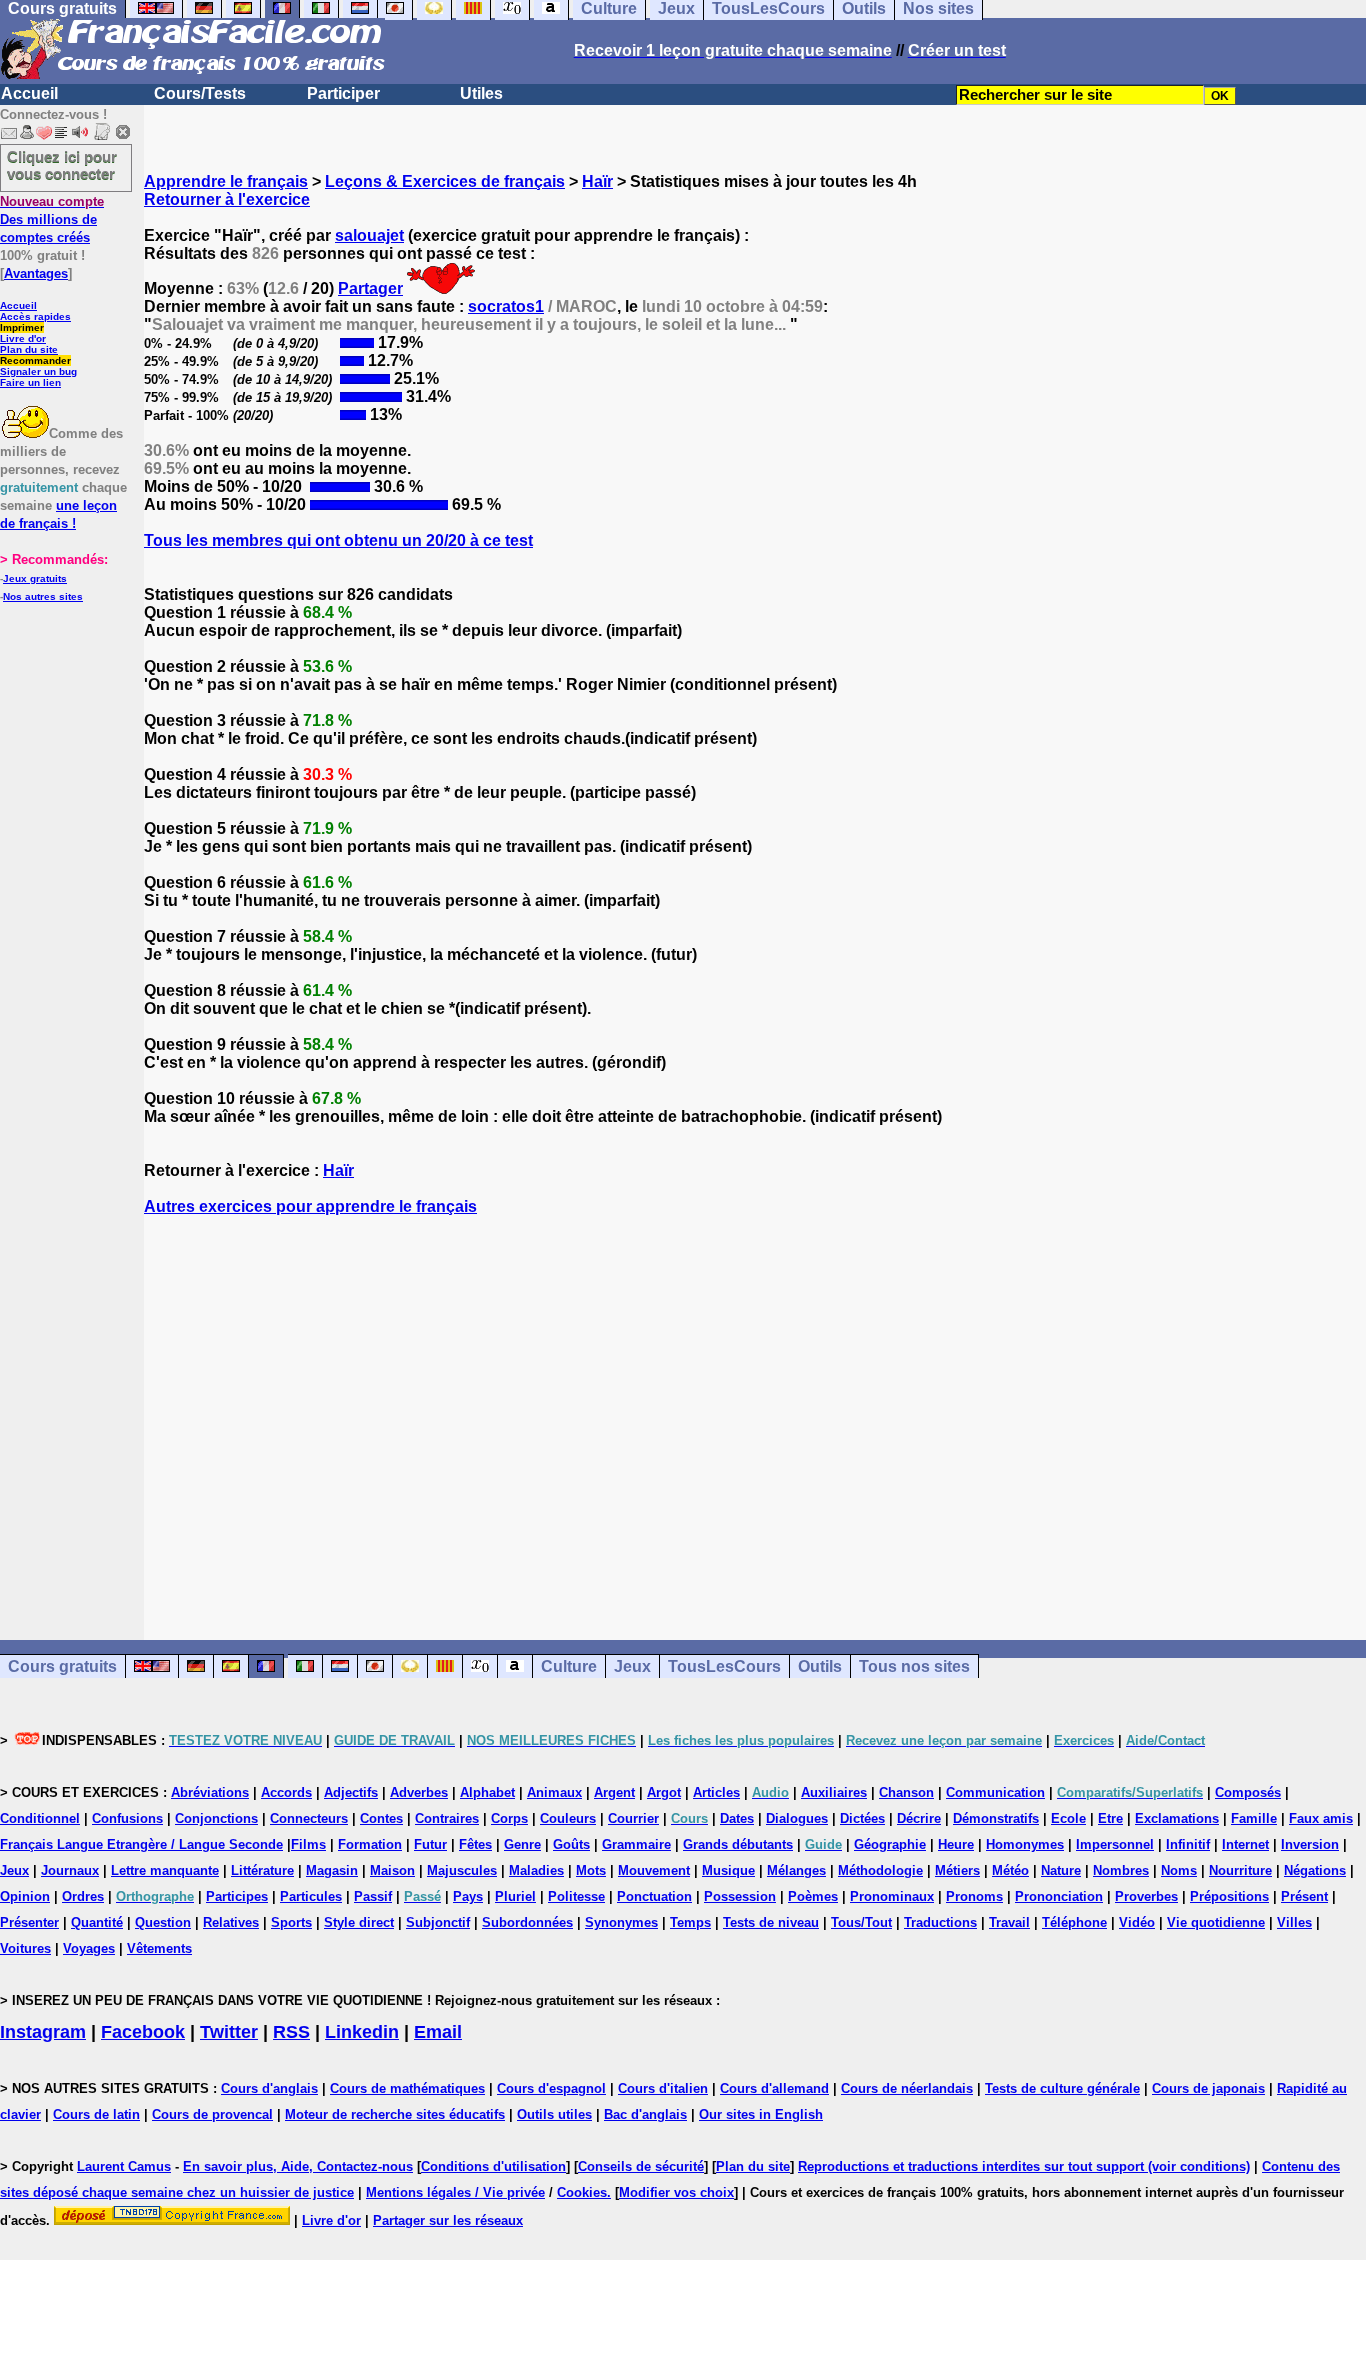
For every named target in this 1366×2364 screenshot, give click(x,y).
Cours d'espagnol (551, 2088)
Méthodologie (880, 1870)
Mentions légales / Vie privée (455, 2192)
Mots (591, 1870)
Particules (311, 1896)
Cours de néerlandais (907, 2088)
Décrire (919, 1818)
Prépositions (1229, 1896)
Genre (522, 1844)
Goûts (571, 1844)
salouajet (369, 235)
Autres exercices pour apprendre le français (310, 1206)
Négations (1315, 1870)
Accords (286, 1792)
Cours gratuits (62, 1666)
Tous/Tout (861, 1922)
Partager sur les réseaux (448, 2220)
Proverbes (1146, 1896)
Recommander (35, 360)
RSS (291, 2032)
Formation (370, 1844)
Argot (664, 1792)
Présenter (29, 1922)
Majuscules (462, 1870)
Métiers (957, 1870)
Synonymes (621, 1922)
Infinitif (1188, 1844)
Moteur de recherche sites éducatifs (395, 2114)
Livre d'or (23, 338)
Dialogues (797, 1818)
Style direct (359, 1922)
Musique (728, 1870)
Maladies (536, 1870)
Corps (509, 1818)
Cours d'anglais (269, 2088)
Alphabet (487, 1792)
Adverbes (419, 1792)
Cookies (582, 2192)
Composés (1248, 1792)
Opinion (25, 1896)
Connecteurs (309, 1818)
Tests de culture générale (1062, 2088)
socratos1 (506, 306)
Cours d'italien (663, 2088)
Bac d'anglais (645, 2114)
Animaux (554, 1792)
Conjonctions (216, 1818)
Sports (291, 1922)
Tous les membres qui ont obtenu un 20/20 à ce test (338, 540)
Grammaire (636, 1844)
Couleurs (568, 1818)
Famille (1254, 1818)
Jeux (632, 1666)
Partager (370, 288)
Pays (468, 1896)
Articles (716, 1792)
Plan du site (29, 349)
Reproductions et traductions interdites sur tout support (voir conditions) (1024, 2166)
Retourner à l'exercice (227, 199)
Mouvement (654, 1870)
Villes (1294, 1922)
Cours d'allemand (774, 2088)
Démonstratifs (996, 1818)
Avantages (36, 273)
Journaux (70, 1870)
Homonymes (1025, 1844)
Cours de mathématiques (407, 2088)
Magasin (332, 1870)
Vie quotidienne (1216, 1922)
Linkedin (362, 2032)
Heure (956, 1844)
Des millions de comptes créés (52, 219)
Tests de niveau (771, 1922)
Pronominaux (892, 1896)
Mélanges (796, 1870)
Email (438, 2032)
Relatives (231, 1922)
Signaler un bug (38, 371)
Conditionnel (40, 1818)
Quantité (97, 1922)
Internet (1245, 1844)
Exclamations (1177, 1818)
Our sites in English (761, 2114)
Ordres (83, 1896)
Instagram (43, 2032)
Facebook (143, 2032)
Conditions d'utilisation (493, 2166)
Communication (995, 1792)
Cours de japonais (1208, 2088)
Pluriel (515, 1896)
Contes (381, 1818)
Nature (1061, 1870)
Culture (569, 1666)
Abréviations (210, 1792)
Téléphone (1074, 1922)
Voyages (89, 1948)
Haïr (597, 181)
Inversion (1310, 1844)
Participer (343, 93)
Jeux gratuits (35, 578)
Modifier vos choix (676, 2192)
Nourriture (1240, 1870)
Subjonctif (438, 1922)
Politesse (576, 1896)
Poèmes (813, 1896)
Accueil (29, 93)
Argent (614, 1792)
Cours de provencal (212, 2114)
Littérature (262, 1870)
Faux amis (1321, 1818)
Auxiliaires (834, 1792)
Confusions (127, 1818)
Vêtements (159, 1948)
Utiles (481, 93)
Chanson (906, 1792)
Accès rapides (35, 316)
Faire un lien (30, 382)
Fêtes (475, 1844)
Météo (1010, 1870)
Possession (740, 1896)
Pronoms (974, 1896)
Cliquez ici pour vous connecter (62, 165)
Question (163, 1922)
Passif (373, 1896)
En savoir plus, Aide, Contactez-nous (298, 2166)
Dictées (862, 1818)
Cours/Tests (200, 93)
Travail (1009, 1922)
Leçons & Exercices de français (445, 181)
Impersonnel (1115, 1844)
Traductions (940, 1922)
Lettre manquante (165, 1870)
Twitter (229, 2032)
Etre (1110, 1818)
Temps (690, 1922)
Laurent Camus (124, 2166)
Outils (820, 1666)
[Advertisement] (755, 1410)
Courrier (633, 1818)
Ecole (1068, 1818)
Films (308, 1844)
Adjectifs (351, 1792)
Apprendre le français (226, 181)
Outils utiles (554, 2114)
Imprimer (22, 327)
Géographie (890, 1844)
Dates (737, 1818)
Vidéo (1137, 1922)
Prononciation (1059, 1896)
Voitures (25, 1948)
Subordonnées (527, 1922)
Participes (237, 1896)
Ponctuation (654, 1896)
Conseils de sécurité (641, 2166)
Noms (1179, 1870)
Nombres (1121, 1870)
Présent (1304, 1896)
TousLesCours (724, 1666)
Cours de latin (96, 2114)
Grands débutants (738, 1844)
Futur (430, 1844)
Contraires (447, 1818)
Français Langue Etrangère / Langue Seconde (141, 1844)
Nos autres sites (43, 596)
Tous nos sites (914, 1666)
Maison (392, 1870)
